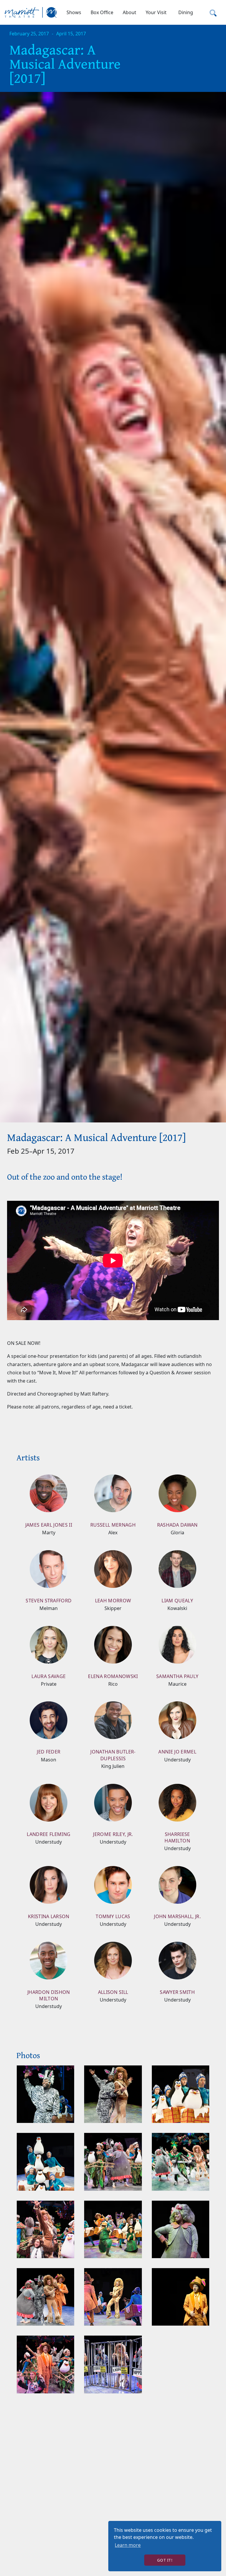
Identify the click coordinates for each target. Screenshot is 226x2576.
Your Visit (156, 12)
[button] (74, 12)
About (129, 12)
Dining (186, 12)
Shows (74, 12)
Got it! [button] (165, 2560)
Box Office (102, 12)
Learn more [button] (128, 2545)
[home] (31, 12)
